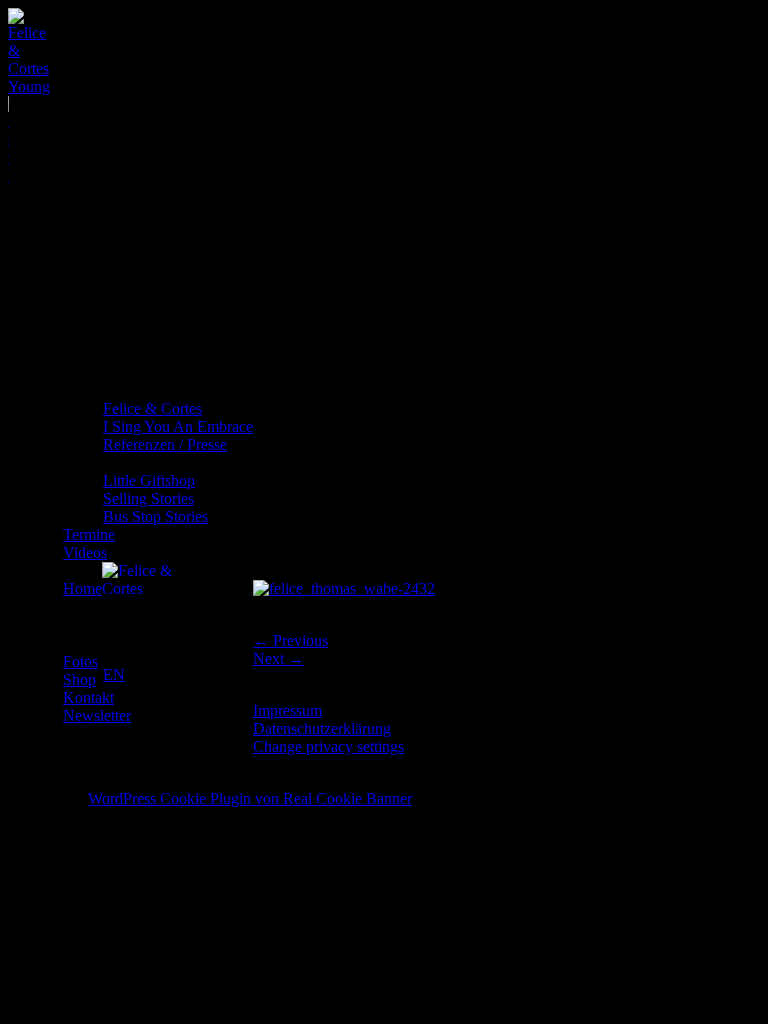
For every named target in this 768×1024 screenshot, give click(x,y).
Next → (278, 658)
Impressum (287, 710)
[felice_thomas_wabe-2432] (344, 588)
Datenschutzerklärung (322, 728)
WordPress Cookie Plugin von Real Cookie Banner (250, 798)
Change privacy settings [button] (328, 746)
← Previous (290, 640)
